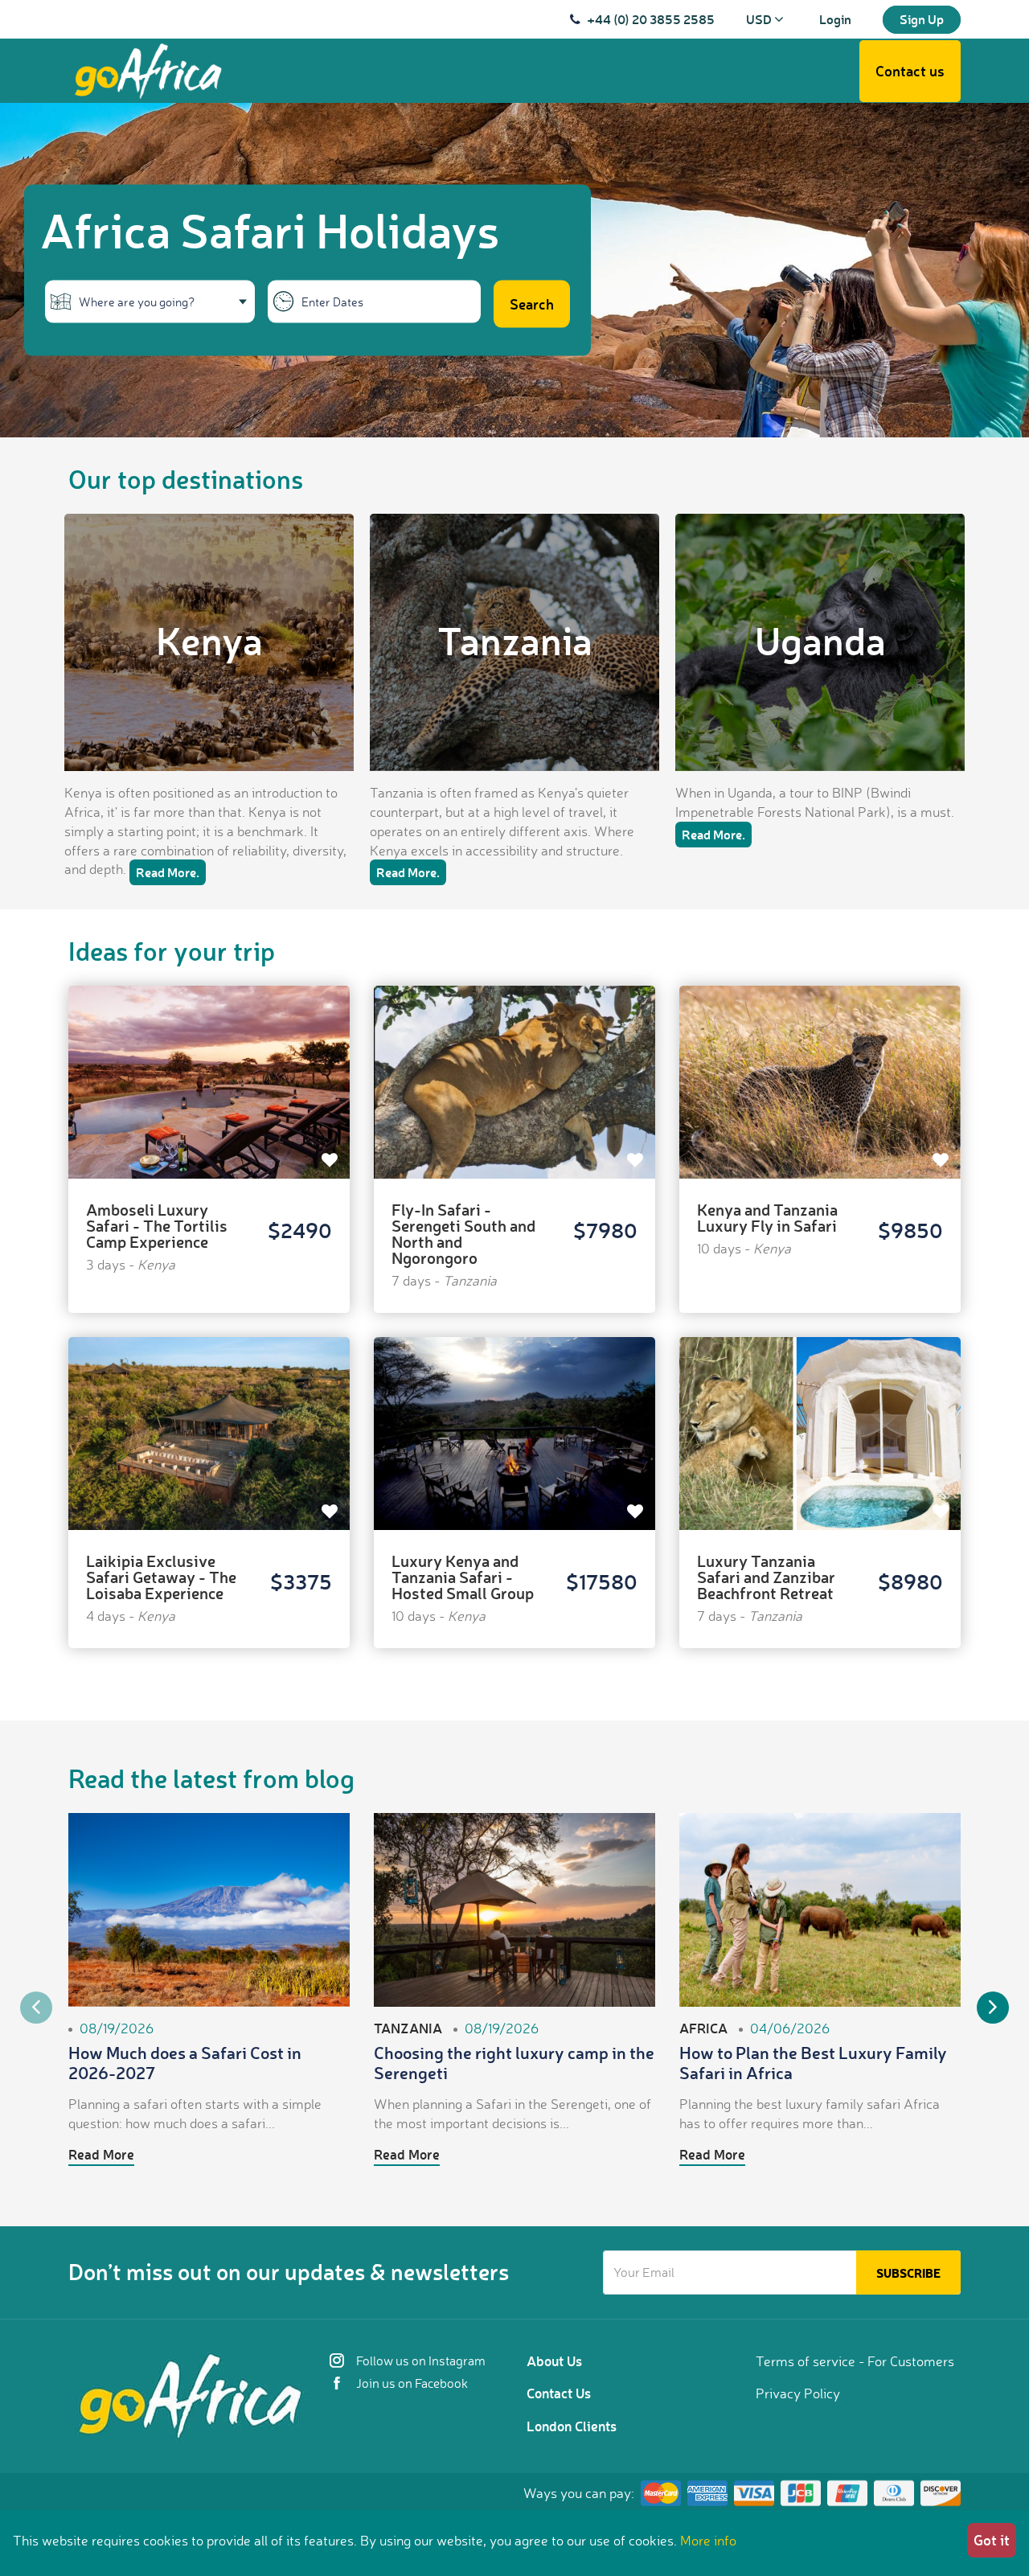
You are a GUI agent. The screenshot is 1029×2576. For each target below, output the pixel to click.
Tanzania (515, 640)
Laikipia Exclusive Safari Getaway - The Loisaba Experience (161, 1577)
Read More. (168, 872)
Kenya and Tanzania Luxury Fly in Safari (767, 1217)
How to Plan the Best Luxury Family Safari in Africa (813, 2062)
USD (760, 19)
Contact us (910, 71)
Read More (101, 2154)
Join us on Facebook (411, 2383)
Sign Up (922, 19)
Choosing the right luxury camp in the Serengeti (514, 2062)
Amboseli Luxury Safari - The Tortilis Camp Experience (157, 1225)
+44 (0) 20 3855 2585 (651, 19)
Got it (992, 2540)
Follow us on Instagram (420, 2361)
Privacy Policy (798, 2393)
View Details (209, 1063)
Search (532, 304)
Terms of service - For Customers (855, 2361)
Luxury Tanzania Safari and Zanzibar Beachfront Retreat (766, 1577)
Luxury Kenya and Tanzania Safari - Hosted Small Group (463, 1577)
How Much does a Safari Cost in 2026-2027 (185, 2062)
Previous (36, 2008)
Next (993, 2008)
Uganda (820, 640)
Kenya (209, 640)
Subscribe (908, 2273)
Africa (703, 2028)
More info (708, 2540)
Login (835, 19)
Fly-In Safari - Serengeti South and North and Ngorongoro (463, 1233)
